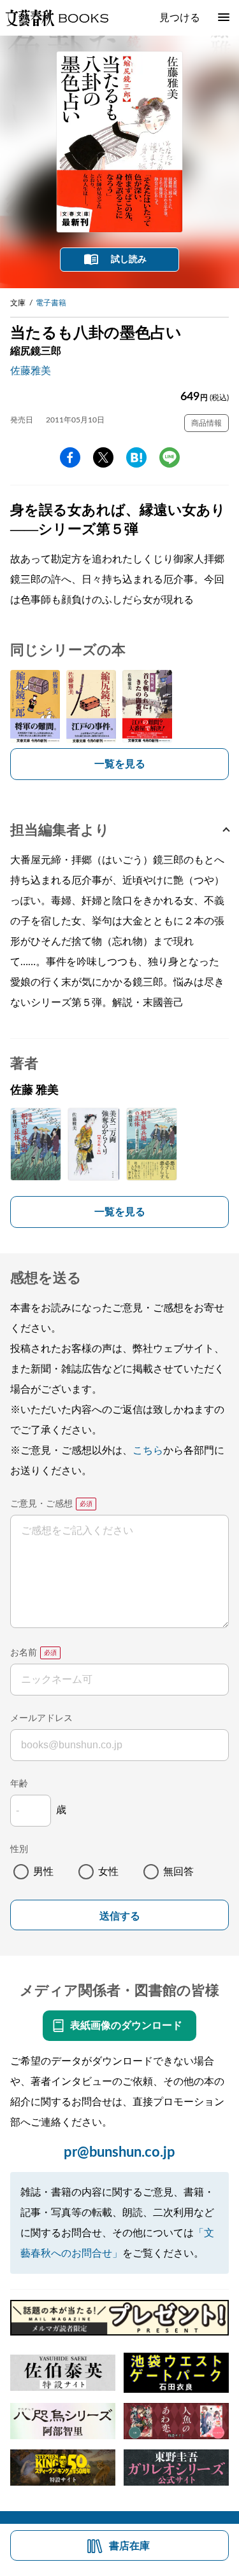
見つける (180, 18)
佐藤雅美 (31, 371)
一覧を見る (120, 764)
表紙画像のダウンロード (126, 2026)
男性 (43, 1872)
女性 (108, 1872)
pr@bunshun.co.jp (119, 2152)
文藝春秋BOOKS (57, 18)
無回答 (178, 1872)
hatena (136, 457)
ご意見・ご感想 (41, 1504)
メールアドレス (41, 1718)
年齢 (19, 1784)
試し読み (129, 260)
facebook (70, 457)
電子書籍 (51, 303)
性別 (19, 1849)
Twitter (103, 457)
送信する (120, 1916)
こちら (148, 1451)
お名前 (24, 1653)
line (170, 457)
